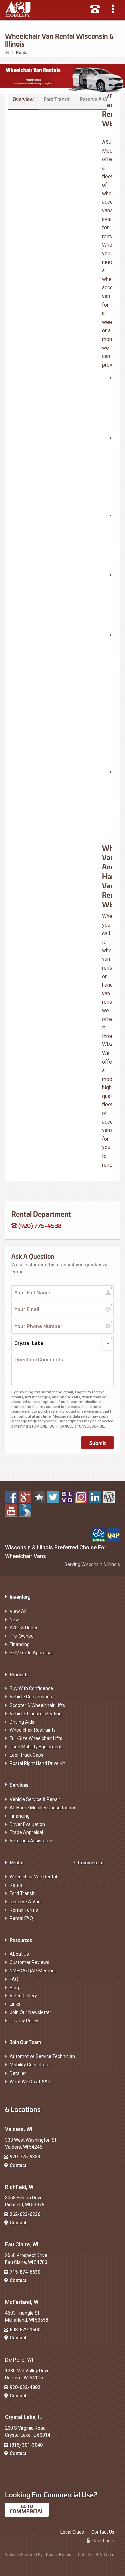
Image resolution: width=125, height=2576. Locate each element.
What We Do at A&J (30, 2082)
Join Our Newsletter (30, 2012)
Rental (17, 1862)
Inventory (20, 1597)
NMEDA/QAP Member (33, 1971)
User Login (103, 2541)
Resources (21, 1940)
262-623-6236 (25, 2214)
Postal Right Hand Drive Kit (37, 1763)
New (14, 1620)
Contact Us (103, 2532)
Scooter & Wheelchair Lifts (37, 1705)
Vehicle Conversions (31, 1697)
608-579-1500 (25, 2330)
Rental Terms (24, 1910)
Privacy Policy (24, 2021)
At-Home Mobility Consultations (43, 1808)
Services (19, 1785)
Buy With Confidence (31, 1688)
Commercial (91, 1862)
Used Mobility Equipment (36, 1747)
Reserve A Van (25, 1902)
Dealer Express (60, 2555)
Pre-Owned (22, 1636)
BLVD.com (105, 2555)
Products (19, 1674)
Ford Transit (57, 99)
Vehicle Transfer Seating (36, 1714)
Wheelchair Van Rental (33, 1877)
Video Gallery (23, 1996)
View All (18, 1611)
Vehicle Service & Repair (35, 1799)
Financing (20, 1644)
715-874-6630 (25, 2272)
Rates (16, 1885)
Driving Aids (22, 1722)
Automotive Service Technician (42, 2056)
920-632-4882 (25, 2387)
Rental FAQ (21, 1918)
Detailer (18, 2073)
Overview (23, 99)
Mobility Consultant (30, 2065)
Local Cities (72, 2532)
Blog (14, 1988)
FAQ (14, 1979)
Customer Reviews (29, 1962)
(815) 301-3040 (26, 2445)
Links (15, 2004)
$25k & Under (24, 1628)
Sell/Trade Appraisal (31, 1653)
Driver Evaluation (27, 1824)
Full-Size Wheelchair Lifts (36, 1738)
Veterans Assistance (31, 1841)
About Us (19, 1954)
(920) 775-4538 (39, 1225)
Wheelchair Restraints (33, 1730)
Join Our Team (25, 2042)
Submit (97, 1443)
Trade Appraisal (26, 1832)
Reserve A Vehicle (99, 99)
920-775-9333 (25, 2157)
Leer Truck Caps (26, 1755)
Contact (18, 2165)
